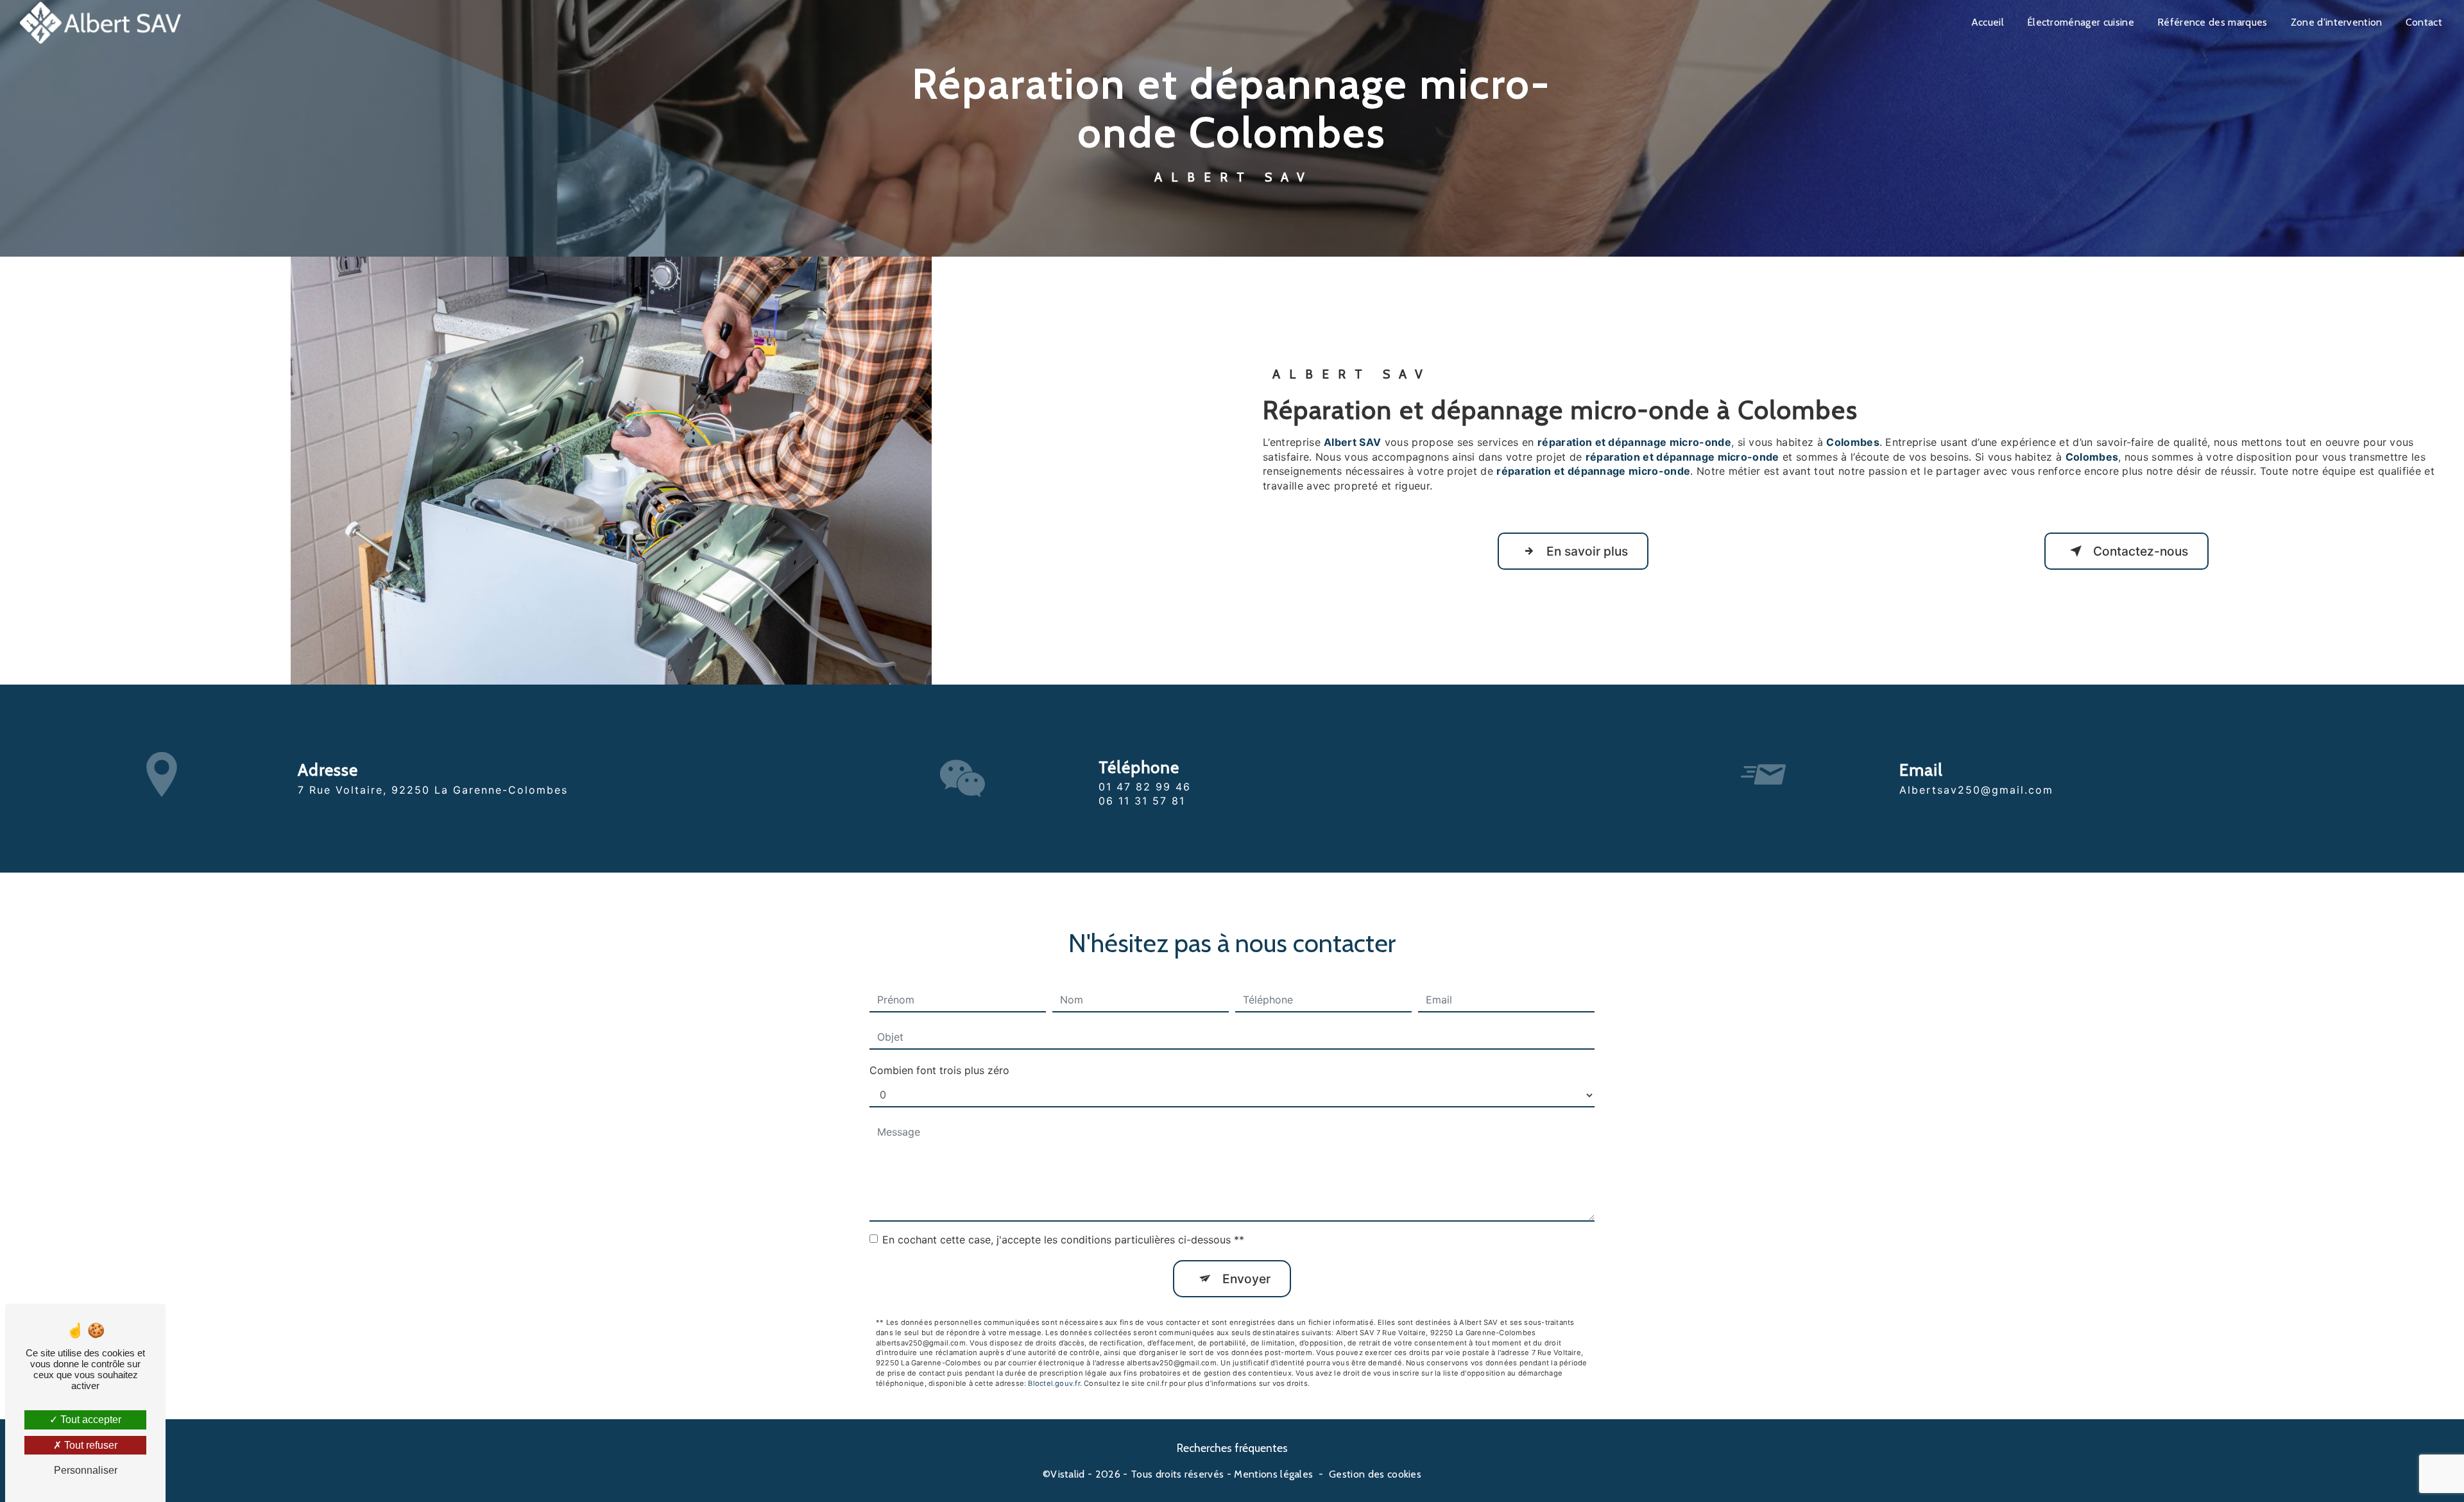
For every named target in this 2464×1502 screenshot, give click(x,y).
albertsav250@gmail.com (1976, 790)
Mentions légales (1273, 1474)
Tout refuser (90, 1445)
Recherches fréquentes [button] (1232, 1448)
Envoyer (1246, 1279)
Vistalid (1068, 1474)
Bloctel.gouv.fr (1054, 1383)
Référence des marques (2212, 22)
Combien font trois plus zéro (939, 1070)
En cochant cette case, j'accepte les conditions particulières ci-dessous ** (1063, 1240)
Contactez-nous (2141, 551)
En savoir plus (1587, 551)
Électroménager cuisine (2081, 22)
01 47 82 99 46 (1145, 787)
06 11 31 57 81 (1142, 801)
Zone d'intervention (2337, 22)
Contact (2424, 22)
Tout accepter (90, 1420)
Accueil (1988, 22)
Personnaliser (86, 1470)
